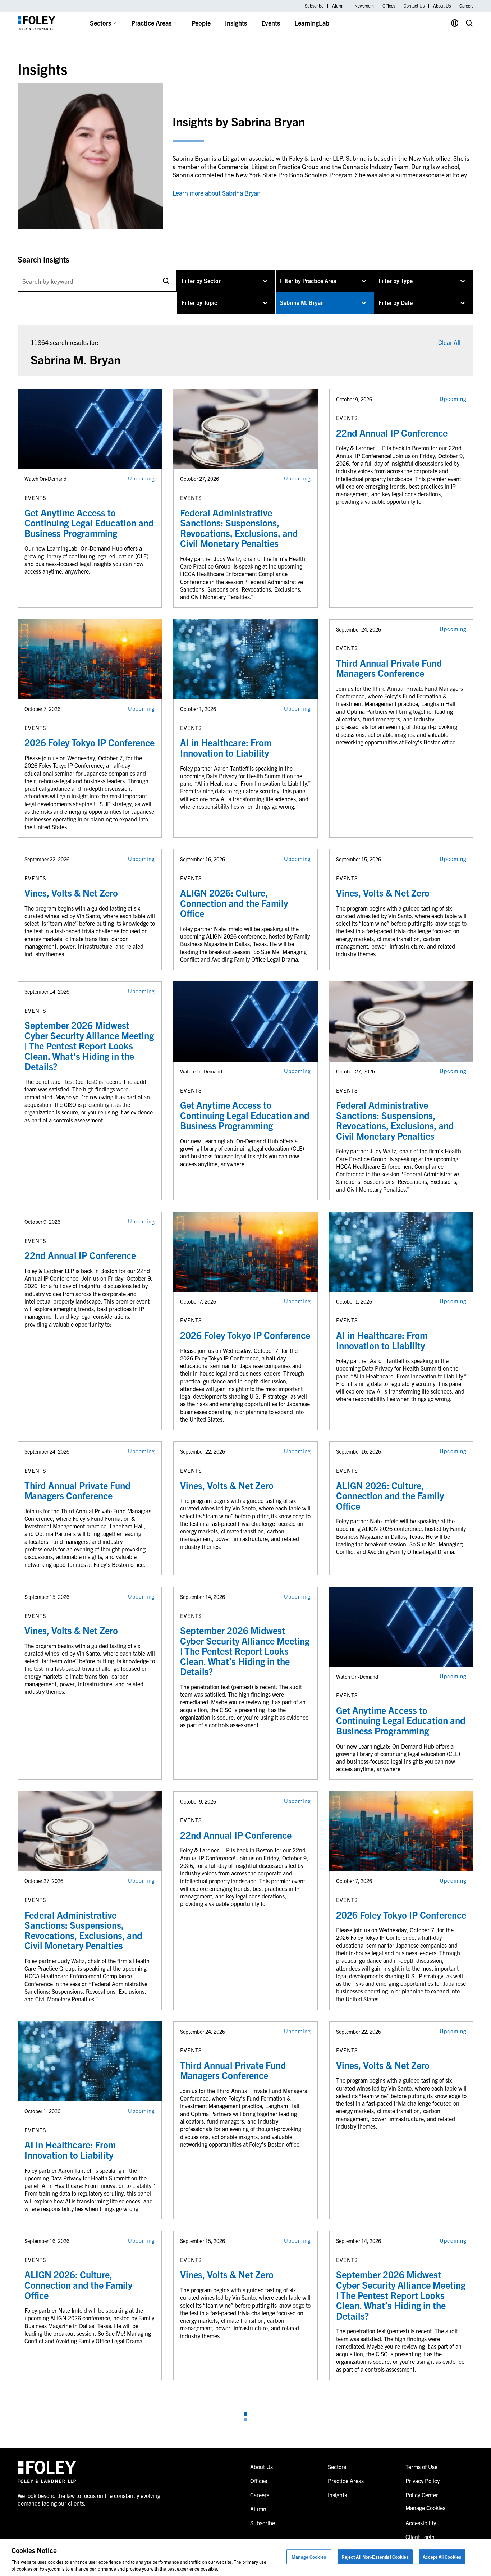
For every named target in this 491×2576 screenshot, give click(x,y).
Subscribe (314, 6)
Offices (389, 6)
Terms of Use (421, 2467)
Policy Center (422, 2495)
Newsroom (364, 6)
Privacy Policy (423, 2481)
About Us (442, 6)
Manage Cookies (309, 2557)
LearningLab (312, 23)
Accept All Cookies (442, 2557)
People (201, 23)
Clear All (449, 342)
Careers (466, 6)
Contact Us (414, 6)
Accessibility (421, 2523)
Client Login (420, 2537)
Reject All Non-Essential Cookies (375, 2557)
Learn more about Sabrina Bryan (217, 193)
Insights (236, 23)
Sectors (100, 23)
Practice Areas (151, 23)
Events (271, 23)
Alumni (339, 6)
